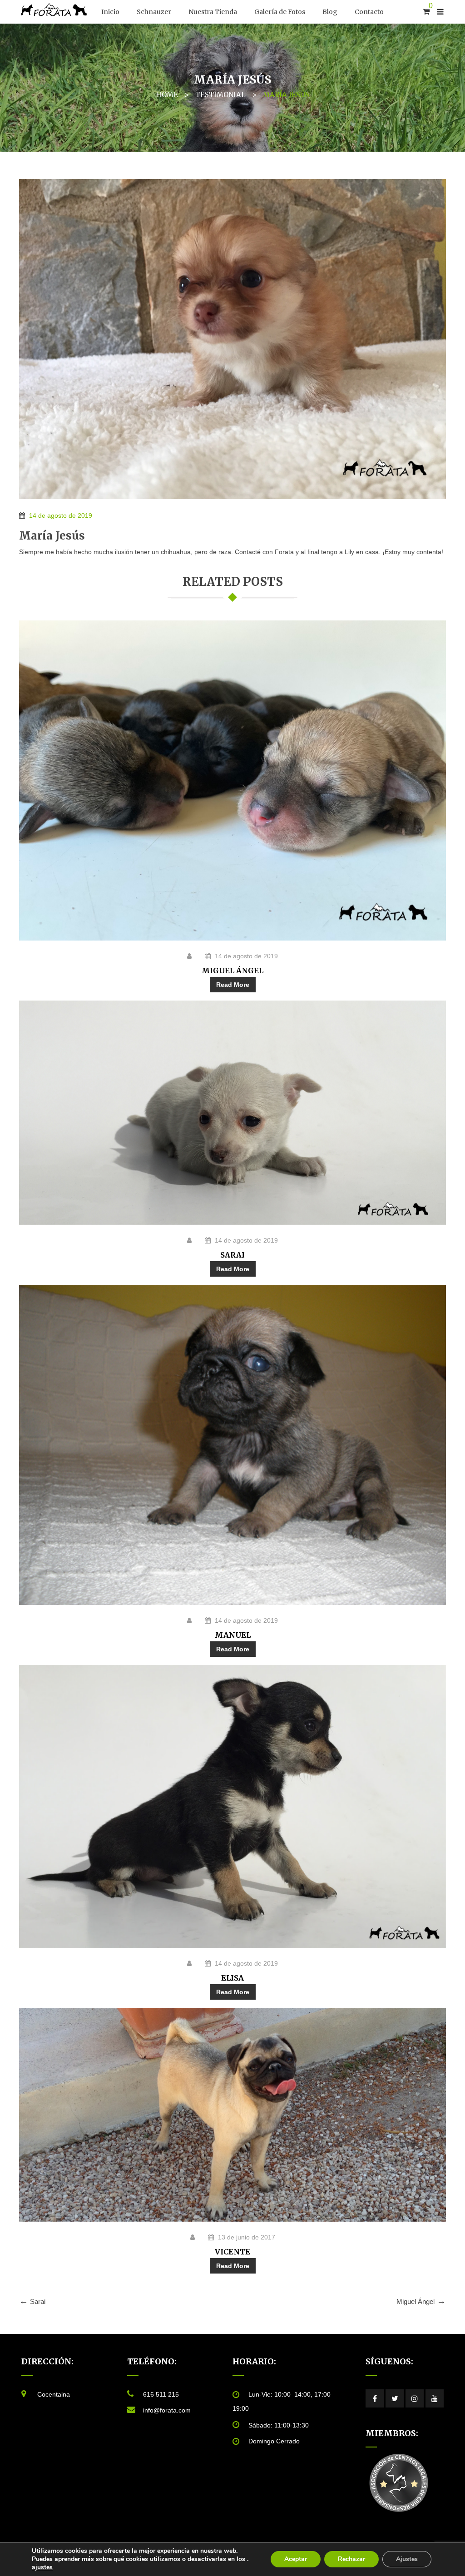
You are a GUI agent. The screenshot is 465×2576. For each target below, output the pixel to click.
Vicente (232, 2252)
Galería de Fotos (280, 12)
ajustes (42, 2567)
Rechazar (351, 2559)
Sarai (232, 1255)
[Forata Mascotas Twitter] (395, 2398)
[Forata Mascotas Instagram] (415, 2398)
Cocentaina (54, 2394)
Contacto (369, 12)
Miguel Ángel (232, 971)
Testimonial (220, 95)
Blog (330, 12)
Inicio (110, 12)
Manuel (233, 1635)
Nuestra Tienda (213, 12)
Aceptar (296, 2559)
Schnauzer (154, 12)
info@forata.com (167, 2410)
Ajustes (407, 2559)
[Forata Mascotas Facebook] (375, 2398)
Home (167, 95)
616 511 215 (161, 2394)
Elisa (232, 1978)
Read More (233, 985)
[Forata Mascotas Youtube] (435, 2398)
